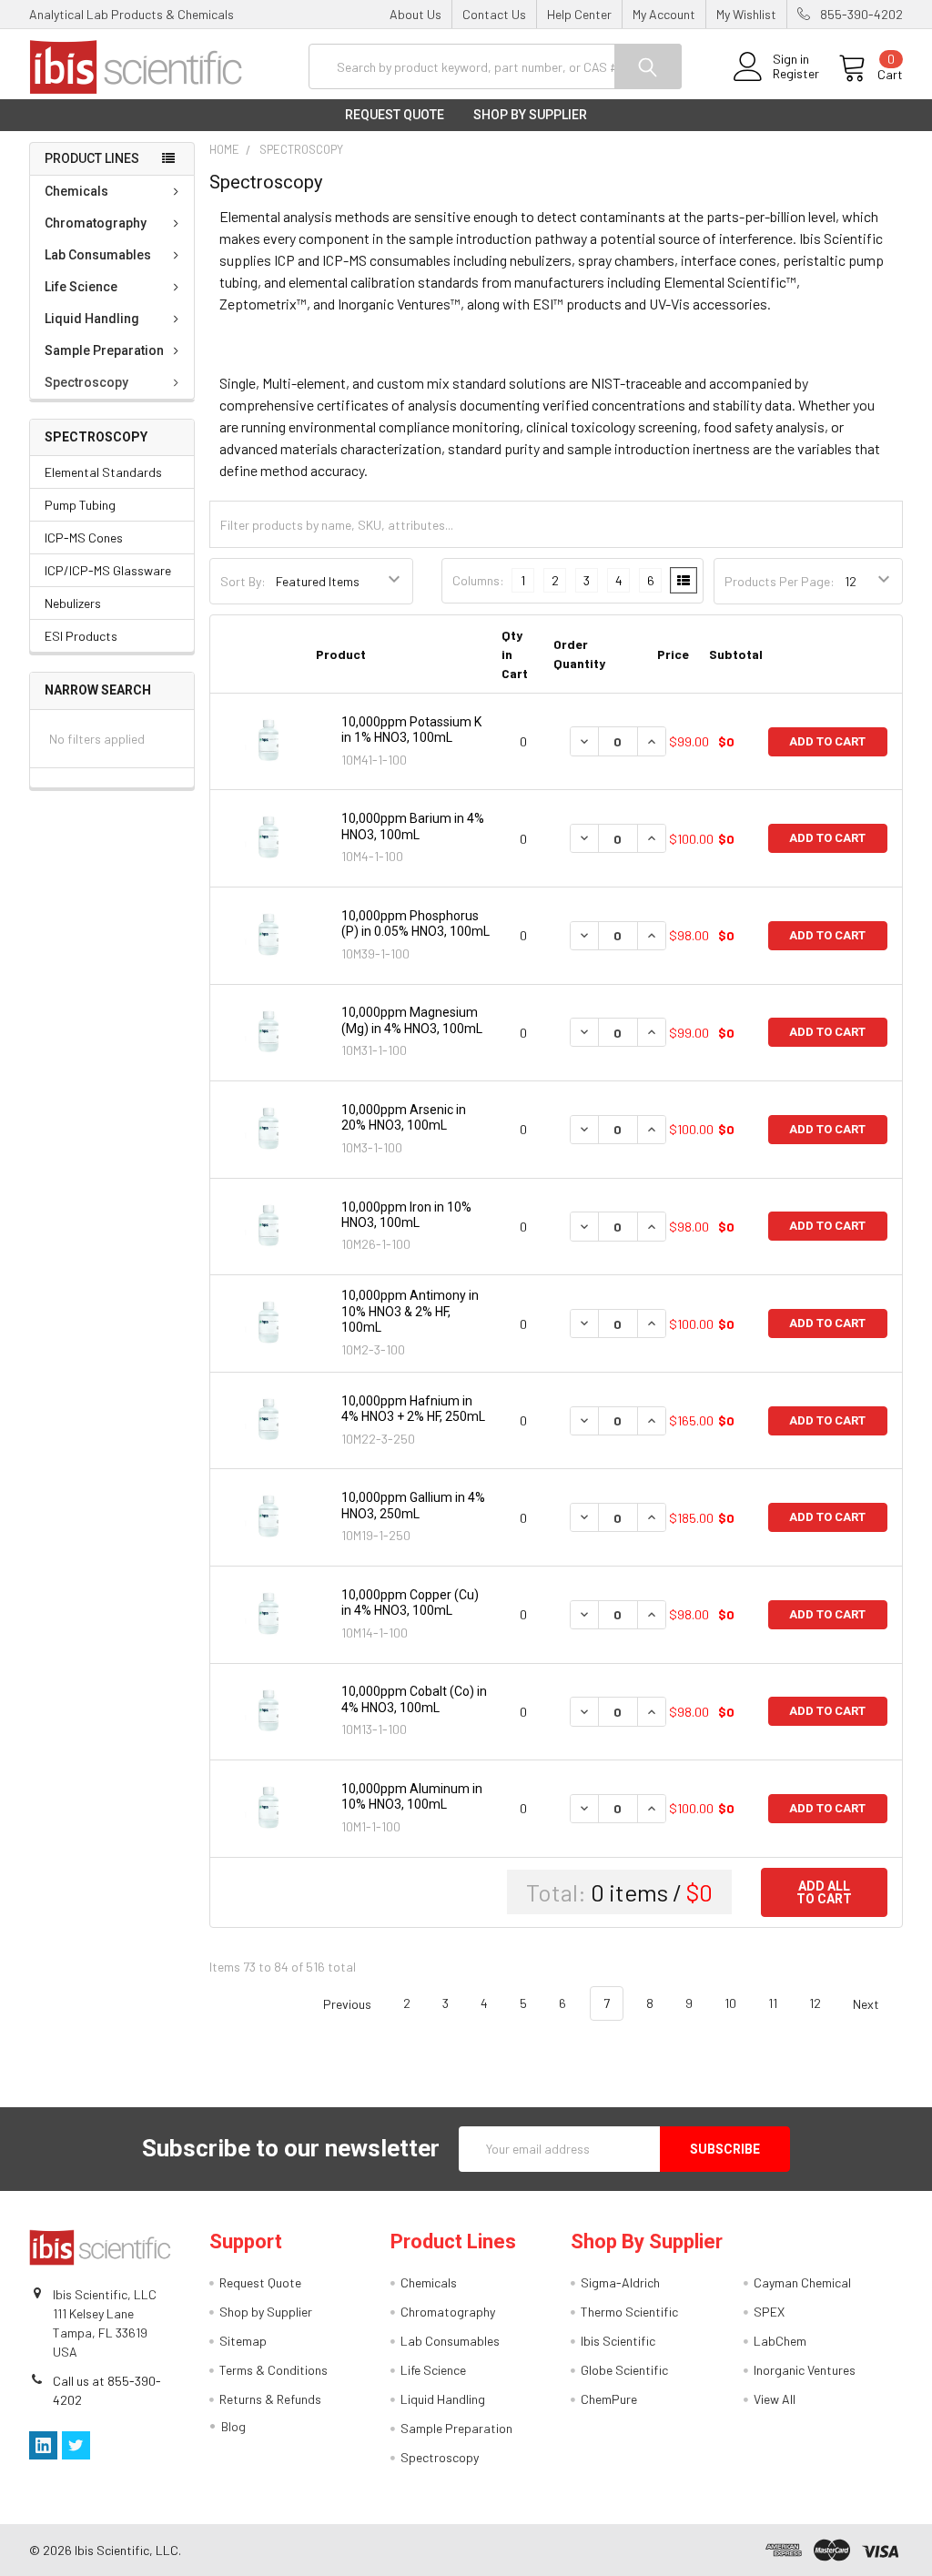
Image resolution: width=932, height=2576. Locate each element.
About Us (415, 14)
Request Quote (395, 115)
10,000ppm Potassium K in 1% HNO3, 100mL (411, 730)
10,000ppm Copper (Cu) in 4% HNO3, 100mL (410, 1603)
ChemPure (609, 2399)
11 (773, 2003)
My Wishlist (746, 14)
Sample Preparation (104, 350)
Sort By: (243, 581)
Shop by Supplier (530, 115)
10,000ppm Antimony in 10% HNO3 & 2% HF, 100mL (410, 1311)
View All (775, 2399)
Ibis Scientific (618, 2341)
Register (796, 74)
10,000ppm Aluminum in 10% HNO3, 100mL (412, 1797)
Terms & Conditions (274, 2370)
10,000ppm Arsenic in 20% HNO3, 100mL (404, 1118)
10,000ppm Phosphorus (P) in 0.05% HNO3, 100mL (415, 924)
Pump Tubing (80, 505)
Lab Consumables (98, 255)
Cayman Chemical (802, 2282)
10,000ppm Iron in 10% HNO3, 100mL (406, 1215)
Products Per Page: (780, 581)
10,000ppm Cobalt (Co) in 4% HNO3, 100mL (414, 1699)
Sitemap (243, 2341)
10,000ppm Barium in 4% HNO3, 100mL (413, 827)
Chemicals (76, 191)
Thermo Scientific (629, 2312)
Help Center (579, 14)
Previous (346, 2003)
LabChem (780, 2341)
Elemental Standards (103, 472)
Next (867, 2003)
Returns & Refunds (270, 2399)
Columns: (478, 580)
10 (730, 2003)
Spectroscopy (86, 382)
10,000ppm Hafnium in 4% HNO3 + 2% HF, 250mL (413, 1409)
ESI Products (81, 636)
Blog (233, 2426)
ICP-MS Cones (84, 538)
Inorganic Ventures (805, 2370)
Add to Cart (827, 741)
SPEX (769, 2312)
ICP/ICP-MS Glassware (108, 570)
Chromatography (96, 223)
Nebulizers (73, 603)
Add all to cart (824, 1892)
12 (815, 2003)
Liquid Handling (92, 319)
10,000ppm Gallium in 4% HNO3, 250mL (413, 1506)
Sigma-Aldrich (620, 2282)
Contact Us (494, 14)
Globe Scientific (624, 2370)
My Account (664, 14)
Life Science (81, 287)
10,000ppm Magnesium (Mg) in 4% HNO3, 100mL (412, 1020)
